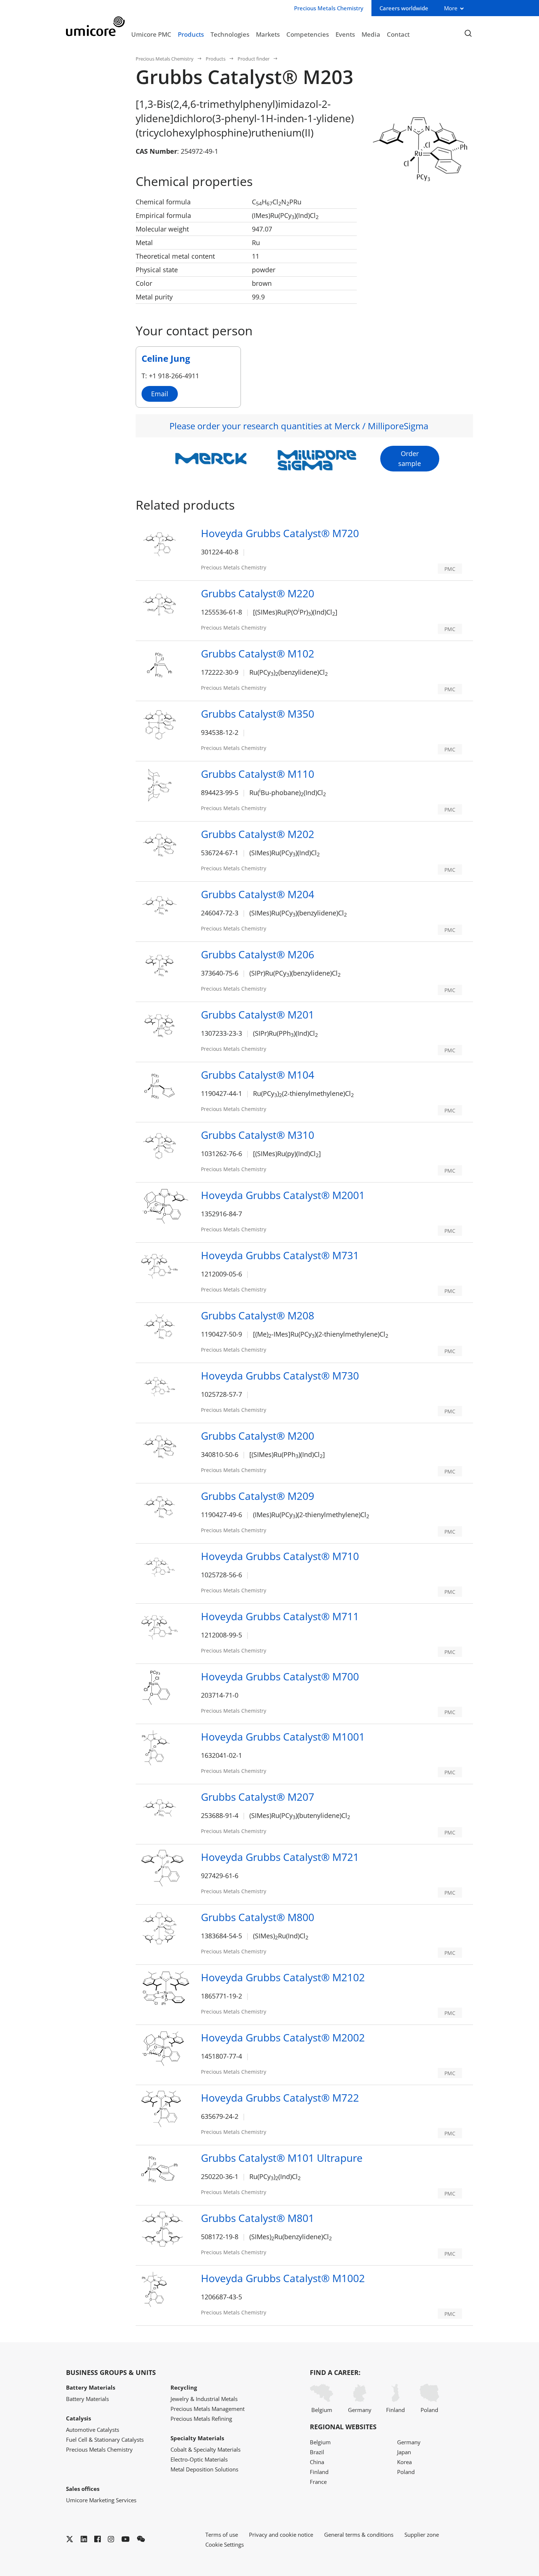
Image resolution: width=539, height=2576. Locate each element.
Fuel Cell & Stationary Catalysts (105, 2440)
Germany (360, 2410)
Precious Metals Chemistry (165, 59)
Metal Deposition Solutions (204, 2469)
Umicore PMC (151, 34)
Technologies (230, 34)
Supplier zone (422, 2535)
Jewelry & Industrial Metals (204, 2399)
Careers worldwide (404, 8)
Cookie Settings (225, 2544)
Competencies (308, 34)
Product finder (254, 59)
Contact (398, 34)
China (317, 2462)
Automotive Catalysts (93, 2430)
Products (191, 34)
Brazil (317, 2452)
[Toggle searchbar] (468, 34)
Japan (404, 2452)
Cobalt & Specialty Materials (206, 2449)
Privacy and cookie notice (281, 2535)
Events (345, 34)
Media (371, 34)
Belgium (322, 2410)
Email (160, 394)
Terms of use (222, 2535)
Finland (395, 2410)
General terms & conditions (359, 2535)
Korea (404, 2462)
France (318, 2482)
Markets (268, 34)
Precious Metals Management (208, 2409)
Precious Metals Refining (201, 2419)
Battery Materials (87, 2399)
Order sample (410, 458)
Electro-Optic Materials (199, 2459)
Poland (429, 2410)
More (451, 8)
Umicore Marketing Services (101, 2500)
